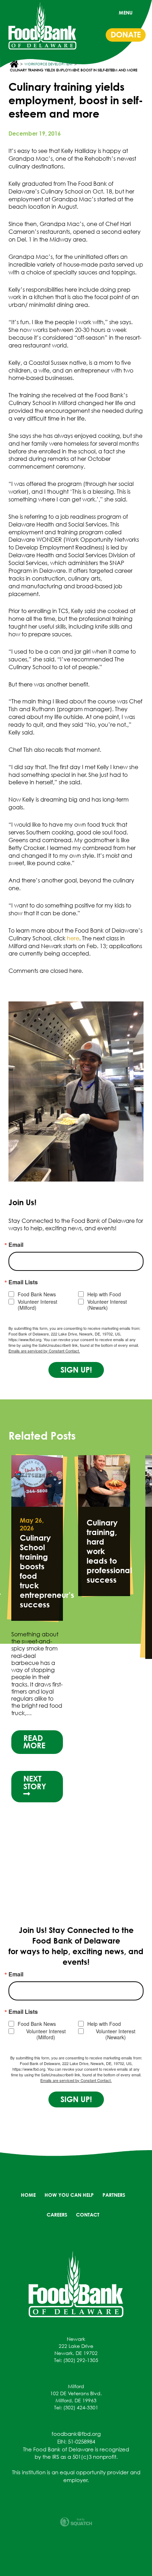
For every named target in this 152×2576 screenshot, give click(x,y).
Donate (126, 35)
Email (16, 1245)
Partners (114, 2195)
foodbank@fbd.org (76, 2434)
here (73, 938)
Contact (88, 2215)
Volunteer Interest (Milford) (37, 1305)
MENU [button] (126, 13)
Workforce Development (48, 64)
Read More (34, 1710)
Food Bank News (37, 1294)
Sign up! (76, 1370)
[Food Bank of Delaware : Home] (42, 26)
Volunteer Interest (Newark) (107, 1305)
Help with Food (104, 1294)
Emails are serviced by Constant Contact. (44, 1351)
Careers (57, 2215)
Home (28, 2195)
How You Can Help (69, 2195)
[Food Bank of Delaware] (76, 2284)
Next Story (35, 1751)
